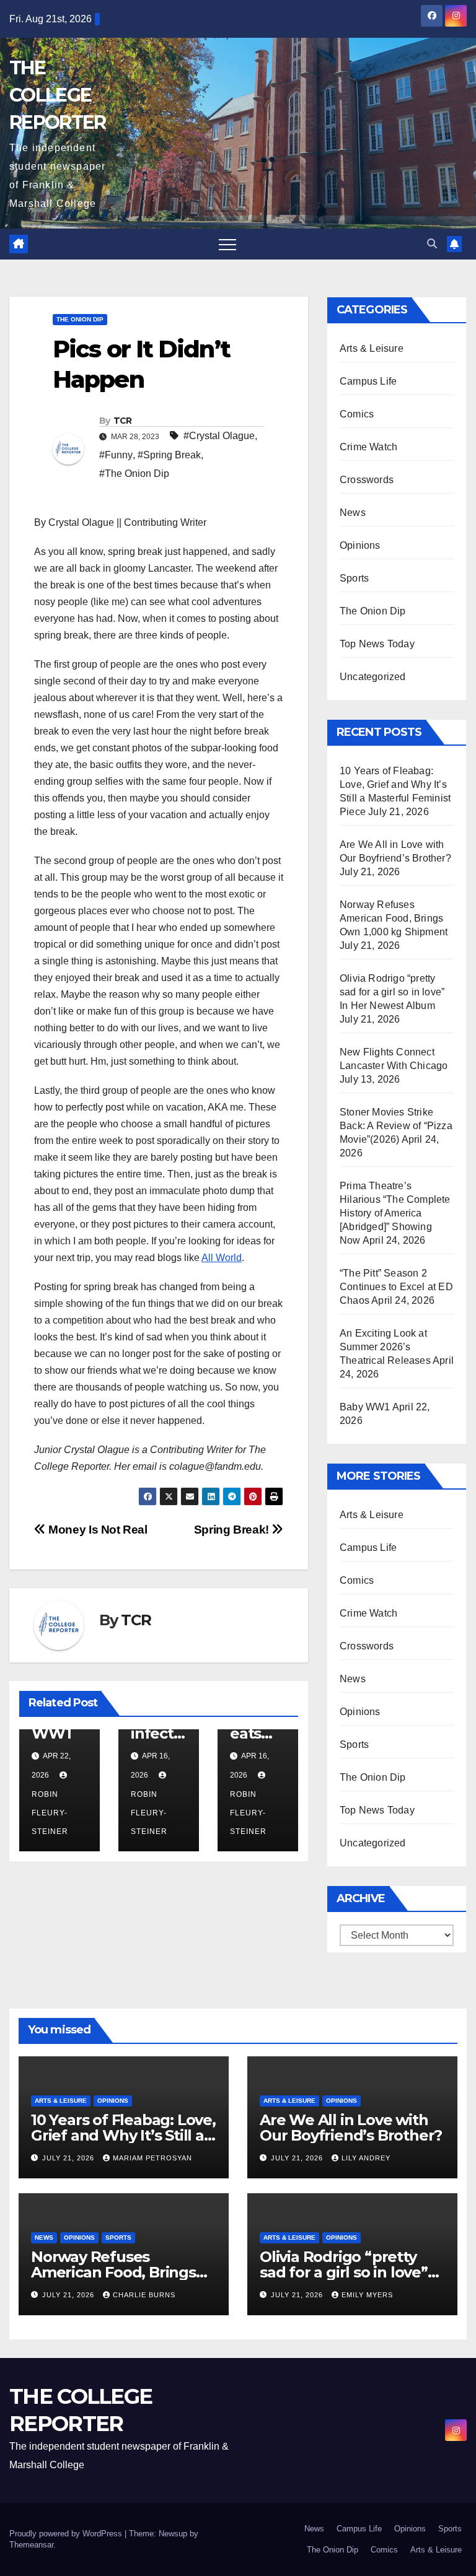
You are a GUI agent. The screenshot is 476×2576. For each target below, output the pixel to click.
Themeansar (31, 2545)
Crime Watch (368, 447)
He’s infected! (157, 1733)
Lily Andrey (366, 2158)
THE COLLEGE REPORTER (57, 95)
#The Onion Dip (134, 474)
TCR (123, 421)
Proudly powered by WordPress (67, 2534)
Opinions (360, 545)
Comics (357, 414)
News (353, 513)
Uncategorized (373, 677)
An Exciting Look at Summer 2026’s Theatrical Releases (385, 1347)
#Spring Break (169, 455)
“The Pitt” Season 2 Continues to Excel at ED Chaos (396, 1287)
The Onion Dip (80, 319)
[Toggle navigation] (227, 244)
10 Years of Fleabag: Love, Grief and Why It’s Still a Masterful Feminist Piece (123, 2135)
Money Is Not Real (97, 1530)
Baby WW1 (365, 1407)
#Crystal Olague (219, 436)
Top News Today (377, 644)
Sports (354, 578)
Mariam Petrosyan (152, 2158)
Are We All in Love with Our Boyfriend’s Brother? (351, 2128)
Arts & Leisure (372, 348)
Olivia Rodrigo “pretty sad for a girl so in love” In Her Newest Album (392, 992)
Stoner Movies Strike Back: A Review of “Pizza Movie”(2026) (396, 1126)
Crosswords (367, 480)
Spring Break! (233, 1530)
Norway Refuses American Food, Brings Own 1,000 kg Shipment (394, 918)
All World (222, 1258)
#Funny (116, 455)
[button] (432, 244)
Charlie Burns (144, 2295)
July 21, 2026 (69, 2158)
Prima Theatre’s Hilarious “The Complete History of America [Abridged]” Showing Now (395, 1213)
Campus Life (368, 381)
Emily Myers (367, 2295)
